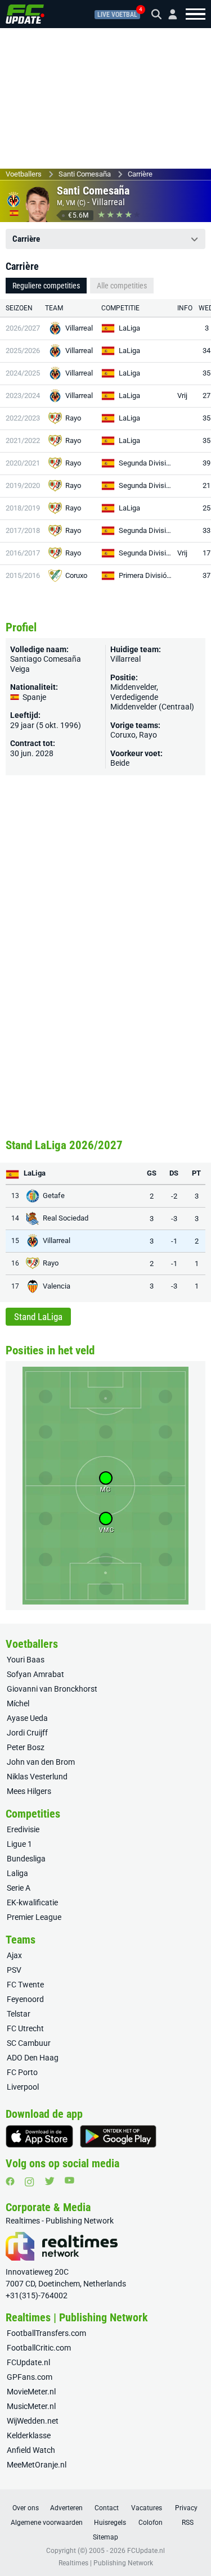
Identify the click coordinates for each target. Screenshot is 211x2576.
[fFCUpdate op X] (50, 2181)
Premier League (34, 1917)
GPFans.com (30, 2377)
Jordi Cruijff (27, 1733)
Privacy (186, 2508)
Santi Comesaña (85, 174)
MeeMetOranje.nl (37, 2465)
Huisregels (110, 2523)
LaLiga (129, 328)
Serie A (19, 1888)
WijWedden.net (33, 2421)
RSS (188, 2523)
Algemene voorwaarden (47, 2523)
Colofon (151, 2523)
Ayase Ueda (27, 1718)
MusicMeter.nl (31, 2406)
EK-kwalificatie (32, 1902)
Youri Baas (26, 1660)
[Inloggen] (168, 14)
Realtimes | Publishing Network (106, 2563)
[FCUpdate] (25, 14)
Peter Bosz (26, 1747)
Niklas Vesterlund (37, 1777)
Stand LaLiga (38, 1317)
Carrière (140, 174)
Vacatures (147, 2508)
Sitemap (105, 2537)
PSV (14, 1970)
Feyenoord (25, 1999)
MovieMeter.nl (31, 2392)
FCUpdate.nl (28, 2362)
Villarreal (108, 202)
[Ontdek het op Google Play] (118, 2136)
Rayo (73, 418)
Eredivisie (23, 1829)
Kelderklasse (29, 2435)
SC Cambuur (29, 2043)
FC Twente (25, 1985)
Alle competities (122, 286)
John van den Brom (41, 1762)
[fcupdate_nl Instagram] (30, 2182)
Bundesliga (26, 1859)
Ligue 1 (19, 1844)
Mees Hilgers (29, 1791)
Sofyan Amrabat (35, 1674)
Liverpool (23, 2087)
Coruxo (76, 575)
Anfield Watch (31, 2450)
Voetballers (24, 174)
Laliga (17, 1873)
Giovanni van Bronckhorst (52, 1689)
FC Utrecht (25, 2028)
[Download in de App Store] (39, 2136)
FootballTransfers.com (46, 2333)
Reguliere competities (46, 286)
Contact (107, 2508)
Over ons (26, 2508)
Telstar (19, 2014)
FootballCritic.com (39, 2348)
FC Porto (22, 2072)
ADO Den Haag (33, 2058)
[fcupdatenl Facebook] (10, 2181)
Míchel (18, 1703)
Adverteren (66, 2508)
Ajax (14, 1955)
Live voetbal (117, 15)
